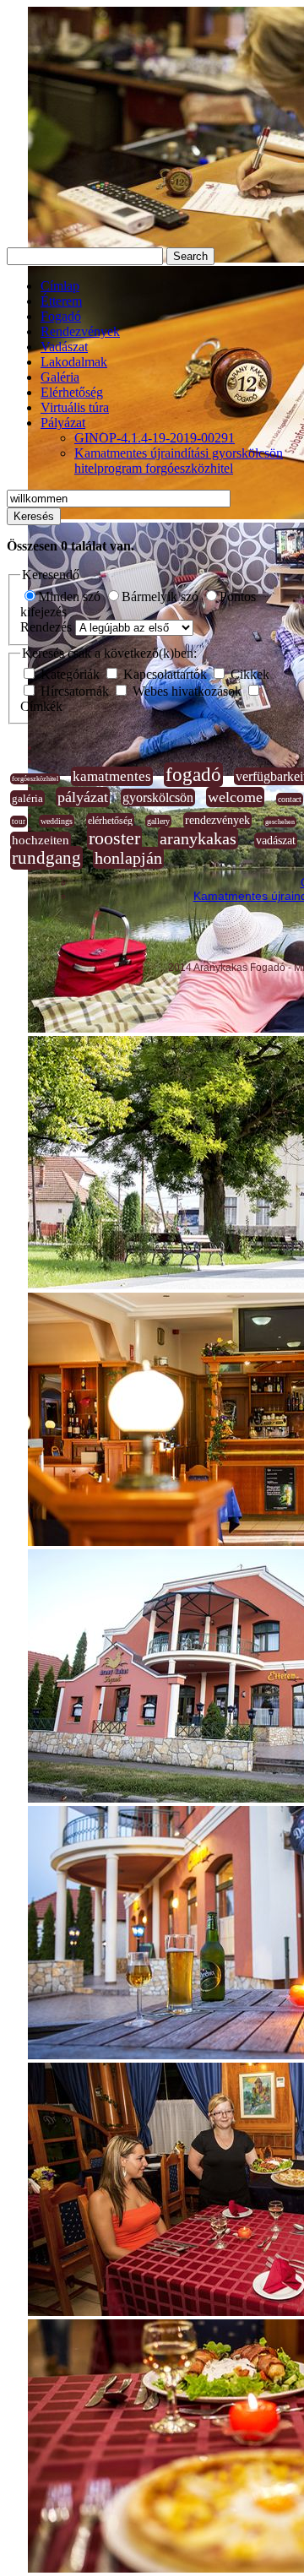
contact (290, 799)
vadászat (276, 841)
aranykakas (198, 838)
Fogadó (61, 316)
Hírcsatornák (75, 691)
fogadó (193, 775)
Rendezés (48, 627)
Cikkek (248, 674)
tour (19, 822)
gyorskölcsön (158, 797)
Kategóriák (70, 674)
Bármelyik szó (162, 597)
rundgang (46, 858)
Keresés (34, 516)
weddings (57, 821)
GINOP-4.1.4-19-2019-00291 (155, 438)
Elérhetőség (72, 392)
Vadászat (64, 347)
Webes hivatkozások (187, 691)
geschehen (280, 822)
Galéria (60, 377)
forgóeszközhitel (35, 779)
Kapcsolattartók (165, 674)
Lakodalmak (74, 362)
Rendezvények (80, 331)
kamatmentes (112, 776)
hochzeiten (41, 840)
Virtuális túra (75, 407)
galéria (27, 798)
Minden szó (71, 597)
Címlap (60, 286)
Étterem (61, 301)
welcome (235, 797)
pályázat (83, 797)
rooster (114, 838)
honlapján (128, 858)
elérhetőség (110, 821)
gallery (158, 821)
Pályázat (63, 423)
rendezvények (217, 820)
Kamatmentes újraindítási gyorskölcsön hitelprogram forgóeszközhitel (179, 461)
